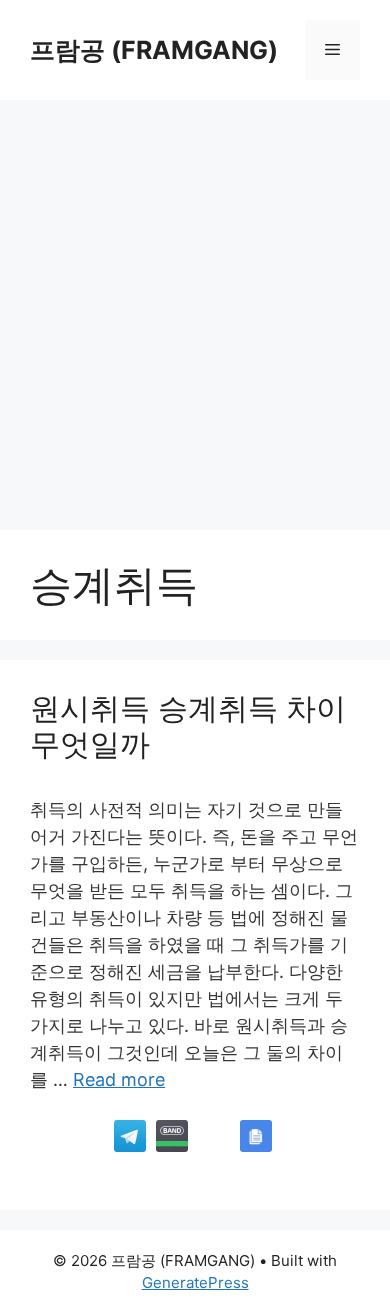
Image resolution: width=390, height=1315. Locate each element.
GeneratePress (195, 1282)
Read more (119, 1079)
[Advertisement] (195, 305)
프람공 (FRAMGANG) (154, 50)
